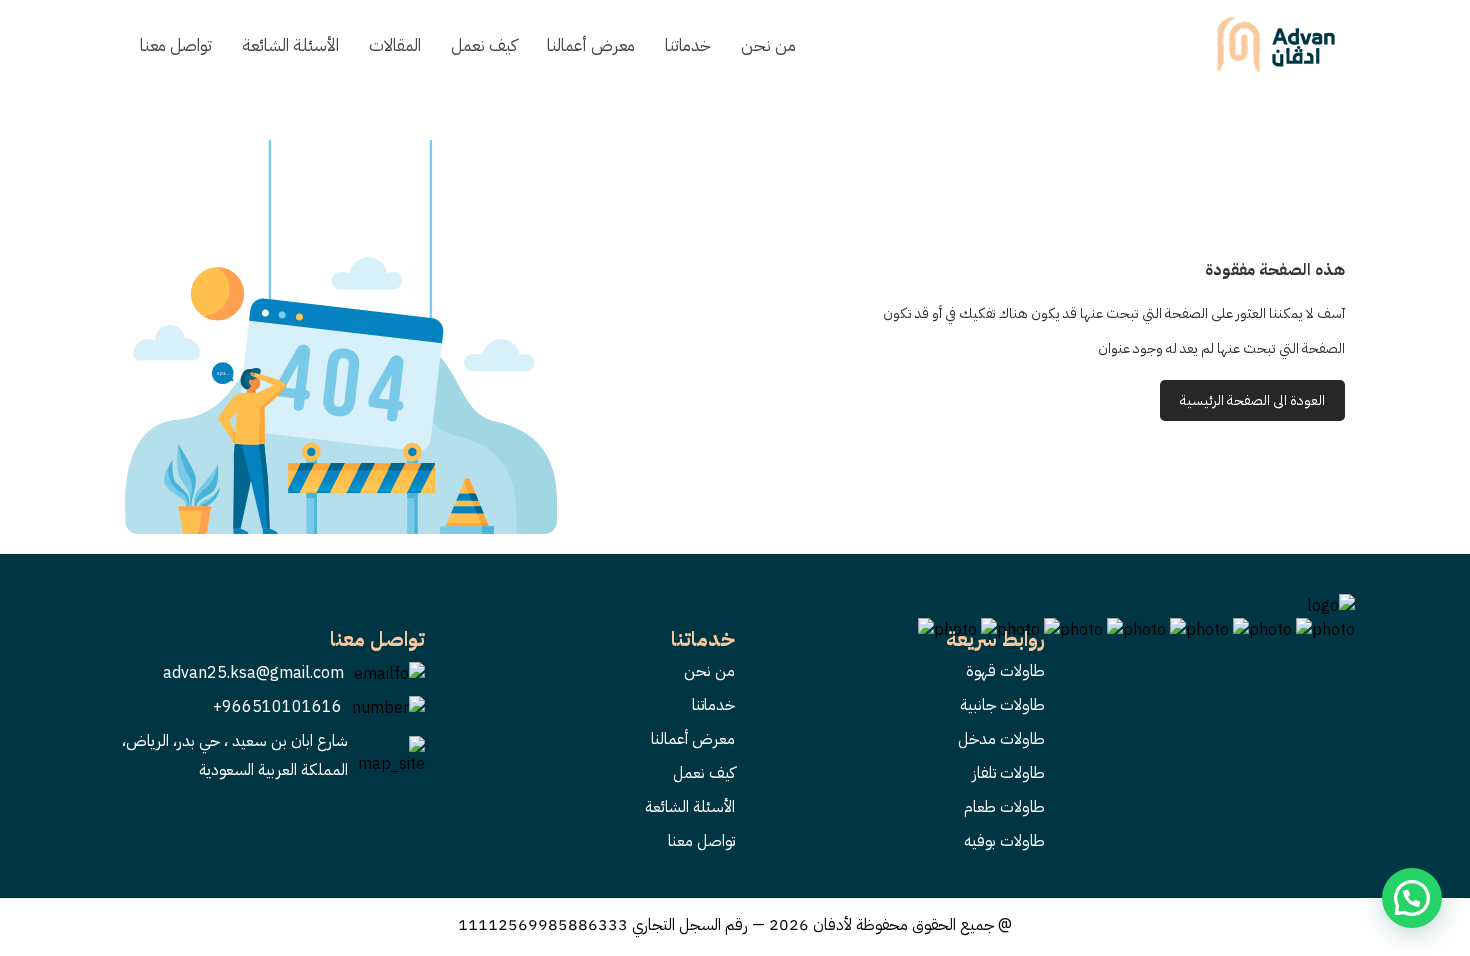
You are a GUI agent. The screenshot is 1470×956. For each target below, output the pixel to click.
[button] (1412, 898)
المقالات (395, 45)
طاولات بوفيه (1004, 841)
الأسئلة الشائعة (290, 45)
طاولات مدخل (1001, 739)
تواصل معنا (176, 45)
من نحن (768, 45)
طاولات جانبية (1002, 705)
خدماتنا (688, 45)
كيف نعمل (484, 45)
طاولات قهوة (1005, 671)
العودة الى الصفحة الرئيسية (1252, 400)
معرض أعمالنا (591, 45)
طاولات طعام (1004, 807)
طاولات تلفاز (1008, 773)
